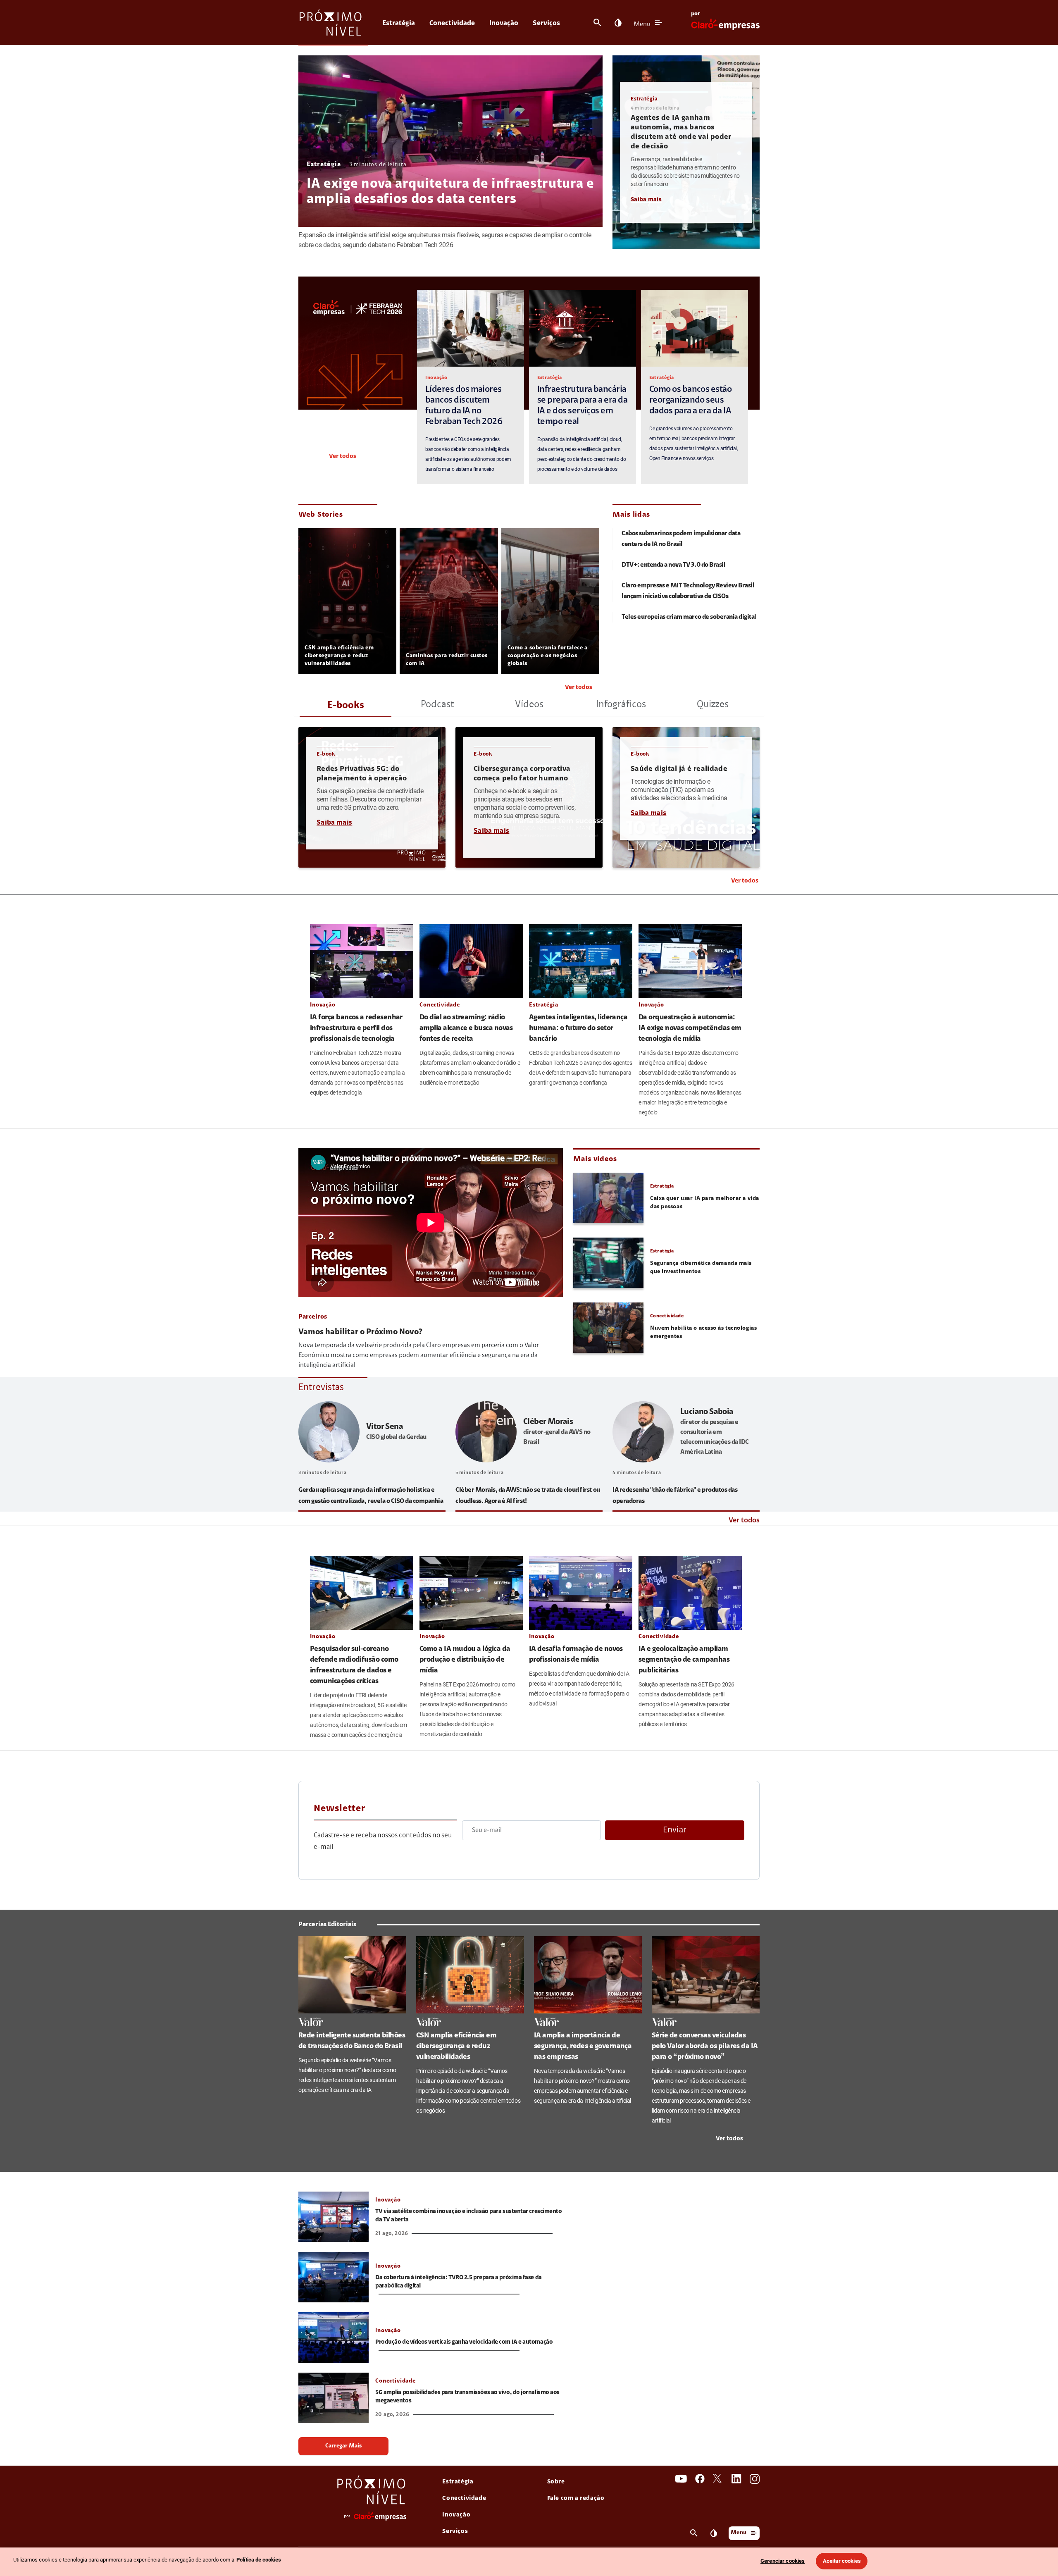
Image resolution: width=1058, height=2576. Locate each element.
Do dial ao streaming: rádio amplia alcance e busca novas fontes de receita (466, 1028)
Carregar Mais (343, 2446)
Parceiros (313, 1317)
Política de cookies (259, 2560)
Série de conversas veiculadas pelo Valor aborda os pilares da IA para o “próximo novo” (705, 2046)
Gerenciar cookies (783, 2561)
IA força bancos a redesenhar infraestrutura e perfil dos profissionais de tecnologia (356, 1028)
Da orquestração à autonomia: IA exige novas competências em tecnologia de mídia (690, 1028)
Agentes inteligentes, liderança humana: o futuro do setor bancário (578, 1028)
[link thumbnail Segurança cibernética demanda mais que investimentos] (608, 1263)
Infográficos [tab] (621, 705)
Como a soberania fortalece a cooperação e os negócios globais (548, 656)
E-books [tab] (346, 706)
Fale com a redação (576, 2498)
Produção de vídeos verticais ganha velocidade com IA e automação (464, 2342)
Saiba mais (646, 200)
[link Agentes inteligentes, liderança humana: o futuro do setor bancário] (581, 961)
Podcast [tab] (437, 705)
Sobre (556, 2482)
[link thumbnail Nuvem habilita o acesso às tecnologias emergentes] (608, 1328)
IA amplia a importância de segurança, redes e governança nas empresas (583, 2046)
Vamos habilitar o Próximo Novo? (360, 1332)
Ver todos (343, 457)
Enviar (675, 1830)
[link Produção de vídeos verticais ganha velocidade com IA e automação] (334, 2337)
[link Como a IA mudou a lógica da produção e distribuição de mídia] (471, 1593)
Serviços (546, 23)
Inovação (504, 23)
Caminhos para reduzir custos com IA (447, 660)
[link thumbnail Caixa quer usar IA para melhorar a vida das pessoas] (608, 1198)
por (696, 14)
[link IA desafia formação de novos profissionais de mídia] (581, 1593)
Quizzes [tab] (713, 705)
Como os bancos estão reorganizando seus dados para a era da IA (690, 401)
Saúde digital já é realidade (679, 769)
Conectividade (452, 23)
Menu (642, 24)
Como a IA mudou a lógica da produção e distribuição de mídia (465, 1660)
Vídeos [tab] (529, 705)
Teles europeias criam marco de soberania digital (689, 617)
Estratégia (399, 23)
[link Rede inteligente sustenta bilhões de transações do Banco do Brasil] (352, 1975)
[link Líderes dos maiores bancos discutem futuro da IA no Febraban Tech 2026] (471, 328)
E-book (326, 754)
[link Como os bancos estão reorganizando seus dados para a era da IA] (695, 328)
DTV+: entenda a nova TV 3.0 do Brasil (673, 565)
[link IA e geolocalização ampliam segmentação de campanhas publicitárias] (690, 1593)
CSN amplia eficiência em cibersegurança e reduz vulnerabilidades (339, 656)
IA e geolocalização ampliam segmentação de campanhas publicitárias (684, 1660)
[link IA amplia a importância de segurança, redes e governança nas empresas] (588, 1975)
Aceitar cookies (842, 2561)
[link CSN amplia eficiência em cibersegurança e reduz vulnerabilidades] (470, 1975)
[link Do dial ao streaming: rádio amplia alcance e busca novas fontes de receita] (471, 961)
